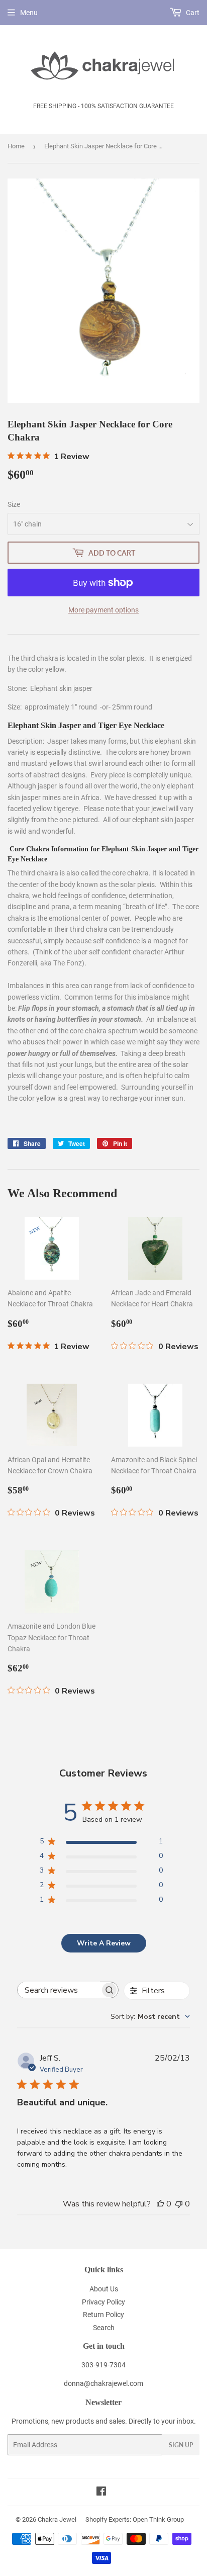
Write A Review (104, 1943)
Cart (192, 13)
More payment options (103, 610)
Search (104, 2328)
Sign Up (181, 2445)
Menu (29, 13)
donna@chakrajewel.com (103, 2383)
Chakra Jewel (57, 2519)
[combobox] (150, 2017)
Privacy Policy (103, 2302)
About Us (104, 2289)
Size (14, 504)
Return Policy (103, 2315)
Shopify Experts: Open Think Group (135, 2519)
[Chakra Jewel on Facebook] (101, 2493)
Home (16, 146)
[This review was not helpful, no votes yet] (179, 2204)
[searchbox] (59, 1990)
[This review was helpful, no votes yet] (160, 2204)
